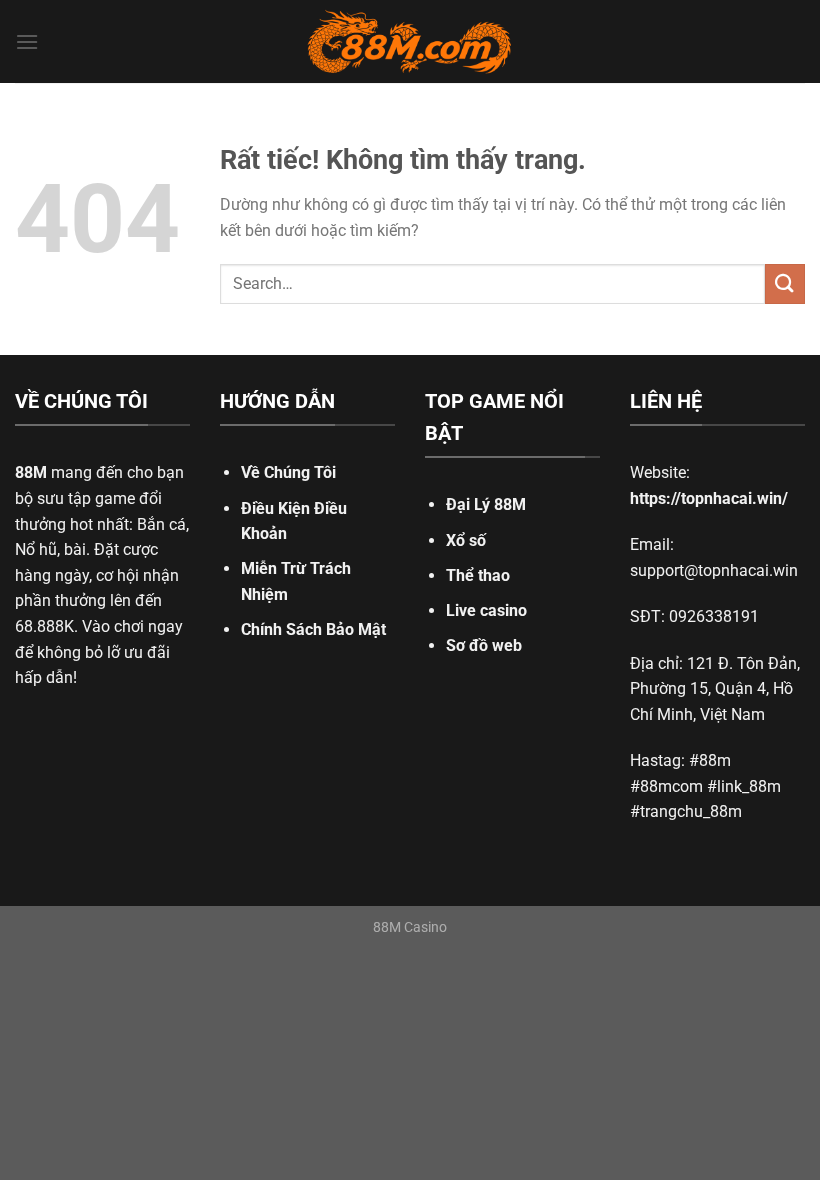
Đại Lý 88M (486, 504)
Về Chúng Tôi (288, 472)
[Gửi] (785, 283)
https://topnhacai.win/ (709, 498)
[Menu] (27, 41)
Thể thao (478, 575)
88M (31, 472)
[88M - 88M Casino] (410, 42)
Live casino (486, 610)
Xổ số (466, 540)
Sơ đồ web (484, 645)
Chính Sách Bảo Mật (313, 629)
